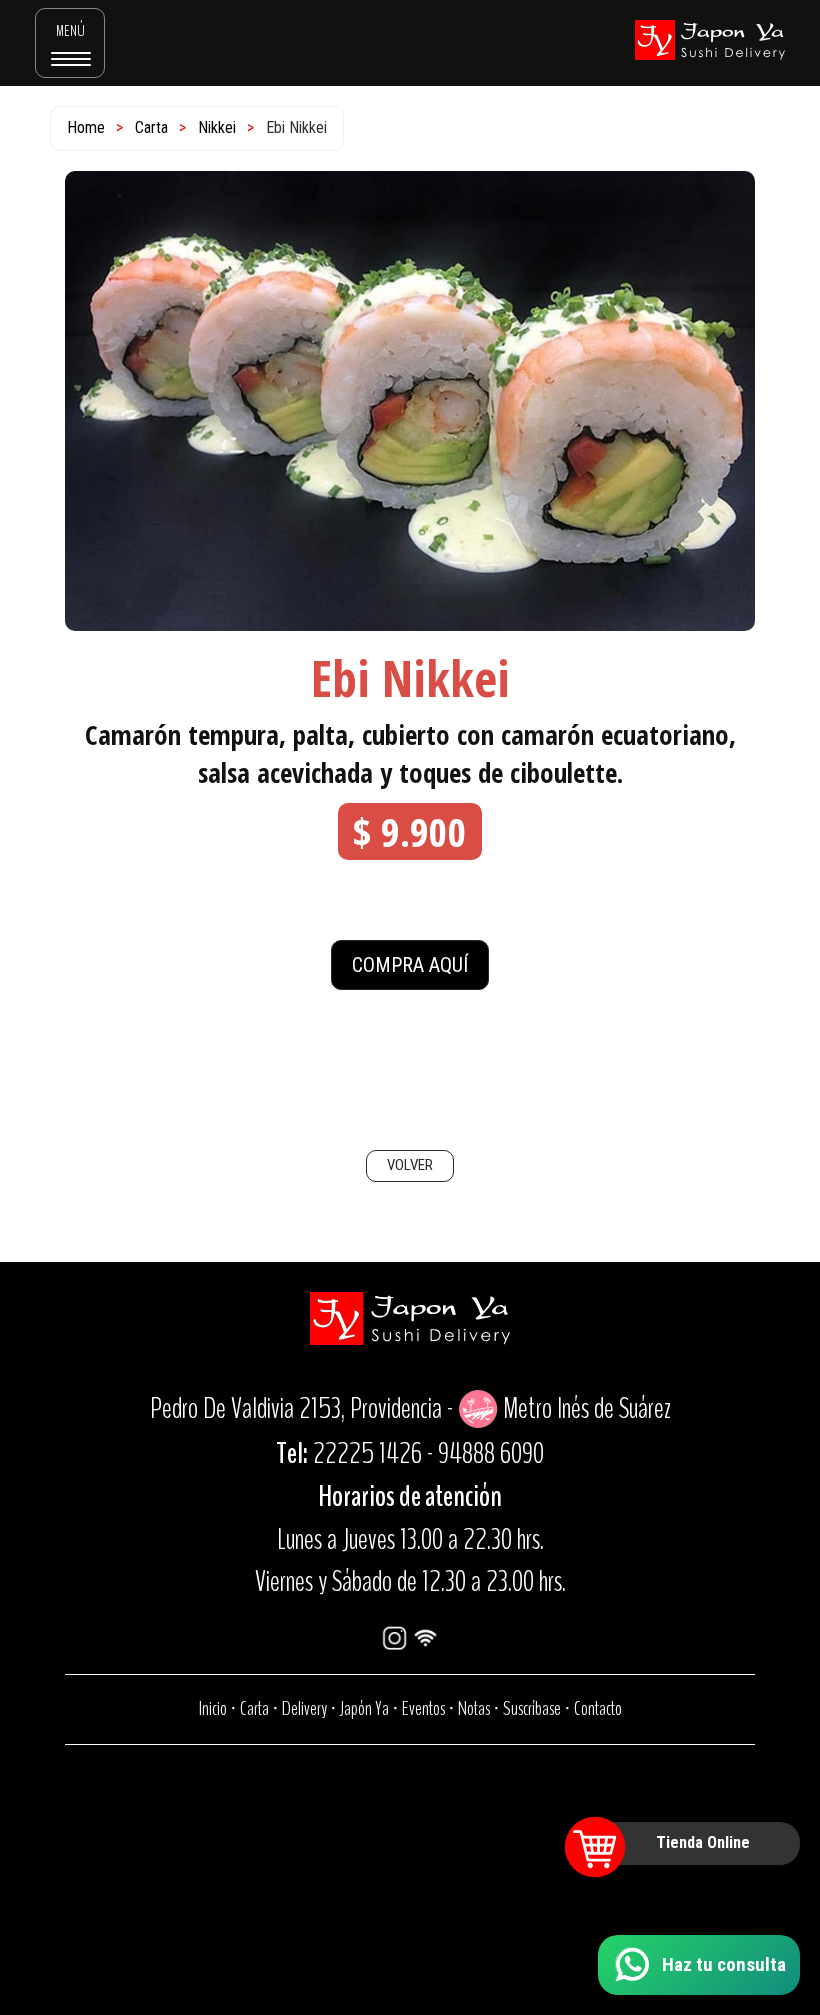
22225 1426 (367, 1453)
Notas (474, 1708)
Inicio (213, 1708)
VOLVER (410, 1165)
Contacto (598, 1708)
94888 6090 (491, 1453)
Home (86, 127)
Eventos (423, 1708)
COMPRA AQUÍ (410, 965)
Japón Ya (364, 1708)
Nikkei (217, 127)
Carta (151, 127)
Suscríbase (532, 1708)
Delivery (304, 1708)
